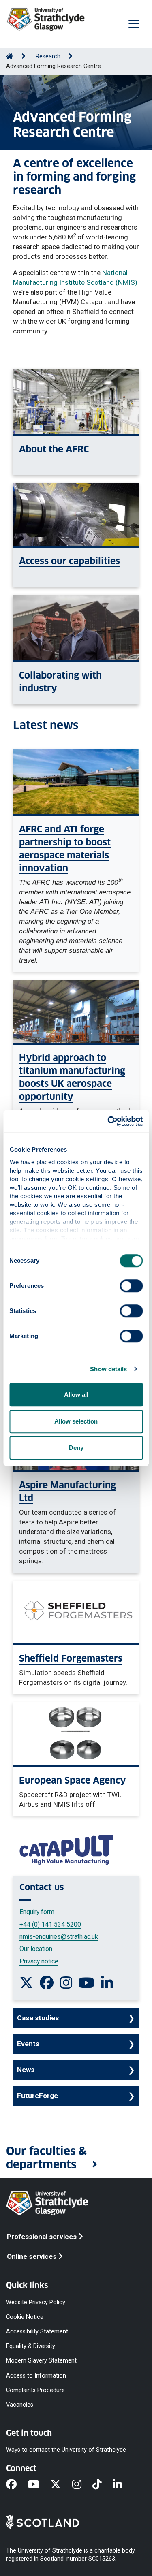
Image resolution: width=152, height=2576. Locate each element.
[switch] (131, 1286)
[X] (61, 2485)
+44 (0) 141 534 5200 (50, 1924)
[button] (76, 2158)
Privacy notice (39, 1961)
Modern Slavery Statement (41, 2361)
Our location (36, 1949)
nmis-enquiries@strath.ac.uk (59, 1937)
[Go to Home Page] (10, 57)
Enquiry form (37, 1912)
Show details (108, 1369)
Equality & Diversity (31, 2346)
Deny (76, 1448)
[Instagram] (82, 2485)
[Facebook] (17, 2485)
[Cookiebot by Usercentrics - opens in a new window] (108, 1121)
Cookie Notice (25, 2317)
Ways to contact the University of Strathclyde (66, 2450)
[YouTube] (39, 2485)
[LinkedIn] (123, 2485)
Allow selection (76, 1421)
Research (48, 57)
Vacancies (20, 2405)
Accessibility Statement (37, 2332)
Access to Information (36, 2375)
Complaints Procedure (35, 2390)
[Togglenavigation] (134, 24)
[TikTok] (103, 2485)
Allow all (76, 1395)
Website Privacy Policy (36, 2302)
